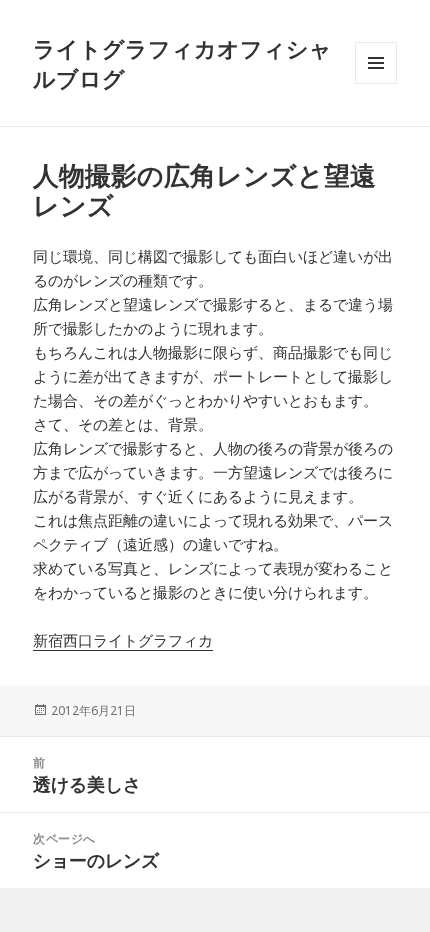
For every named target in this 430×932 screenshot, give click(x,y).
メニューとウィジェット (376, 83)
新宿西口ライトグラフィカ (123, 640)
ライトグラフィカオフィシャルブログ (182, 63)
